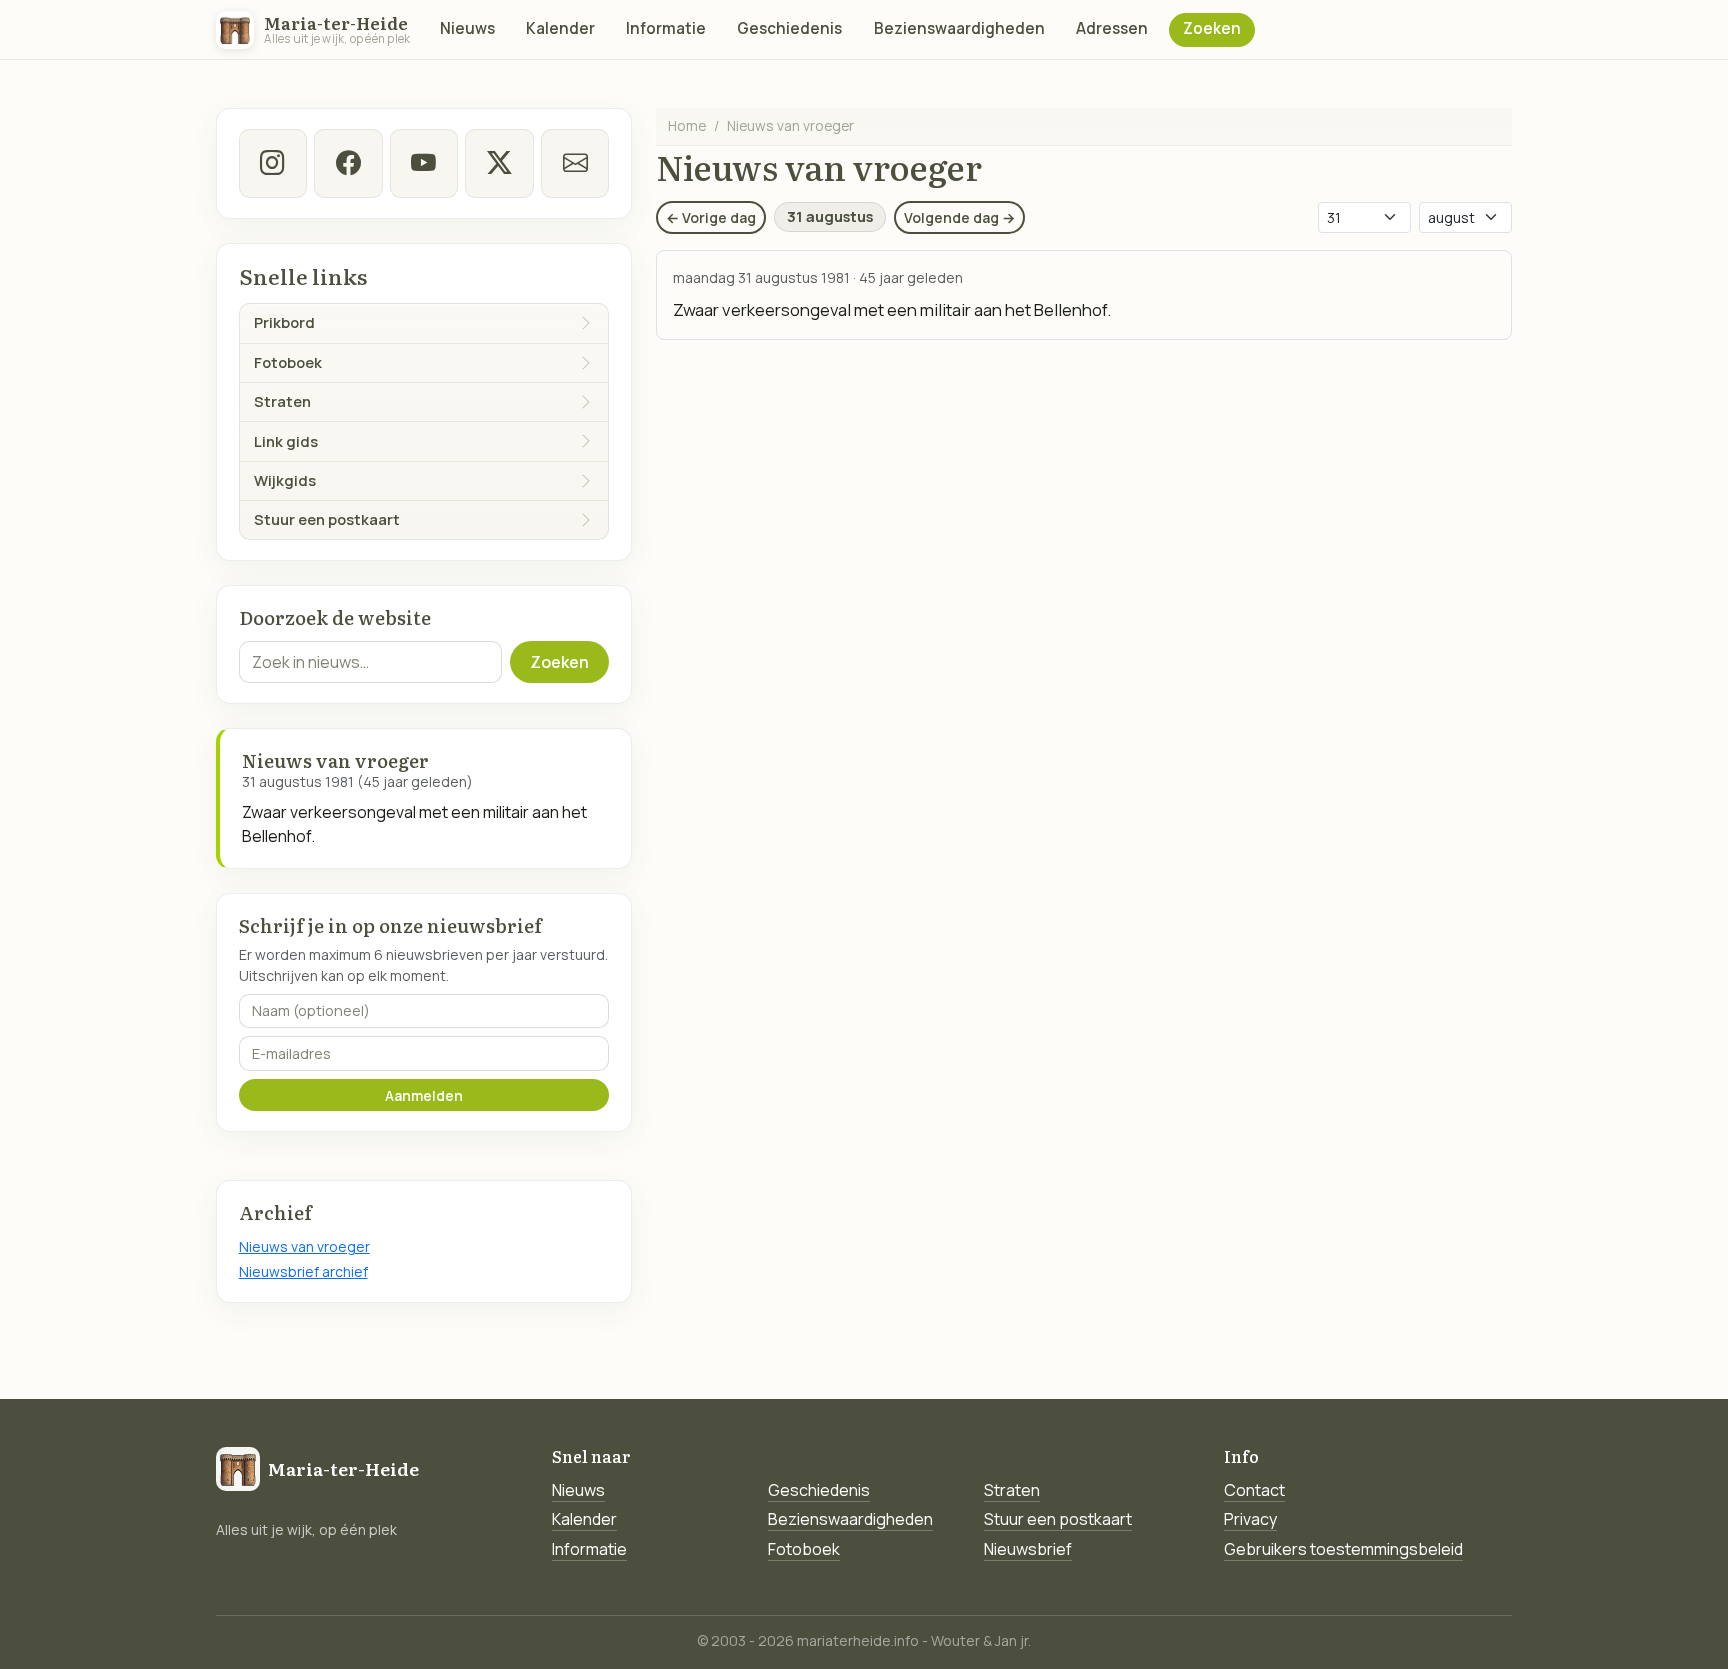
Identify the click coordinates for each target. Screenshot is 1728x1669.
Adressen (1112, 28)
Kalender (560, 28)
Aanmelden (424, 1095)
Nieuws (467, 28)
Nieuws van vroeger (304, 1246)
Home (687, 125)
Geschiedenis (789, 28)
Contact (1254, 1490)
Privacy (1250, 1519)
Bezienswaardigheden (959, 28)
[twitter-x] (499, 163)
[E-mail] (575, 163)
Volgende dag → (959, 217)
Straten (1012, 1490)
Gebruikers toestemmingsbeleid (1343, 1549)
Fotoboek (804, 1549)
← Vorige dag (711, 217)
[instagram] (273, 163)
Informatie (666, 28)
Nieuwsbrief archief (303, 1271)
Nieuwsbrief (1028, 1549)
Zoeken (1212, 28)
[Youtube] (424, 163)
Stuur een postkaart (1058, 1519)
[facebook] (348, 163)
